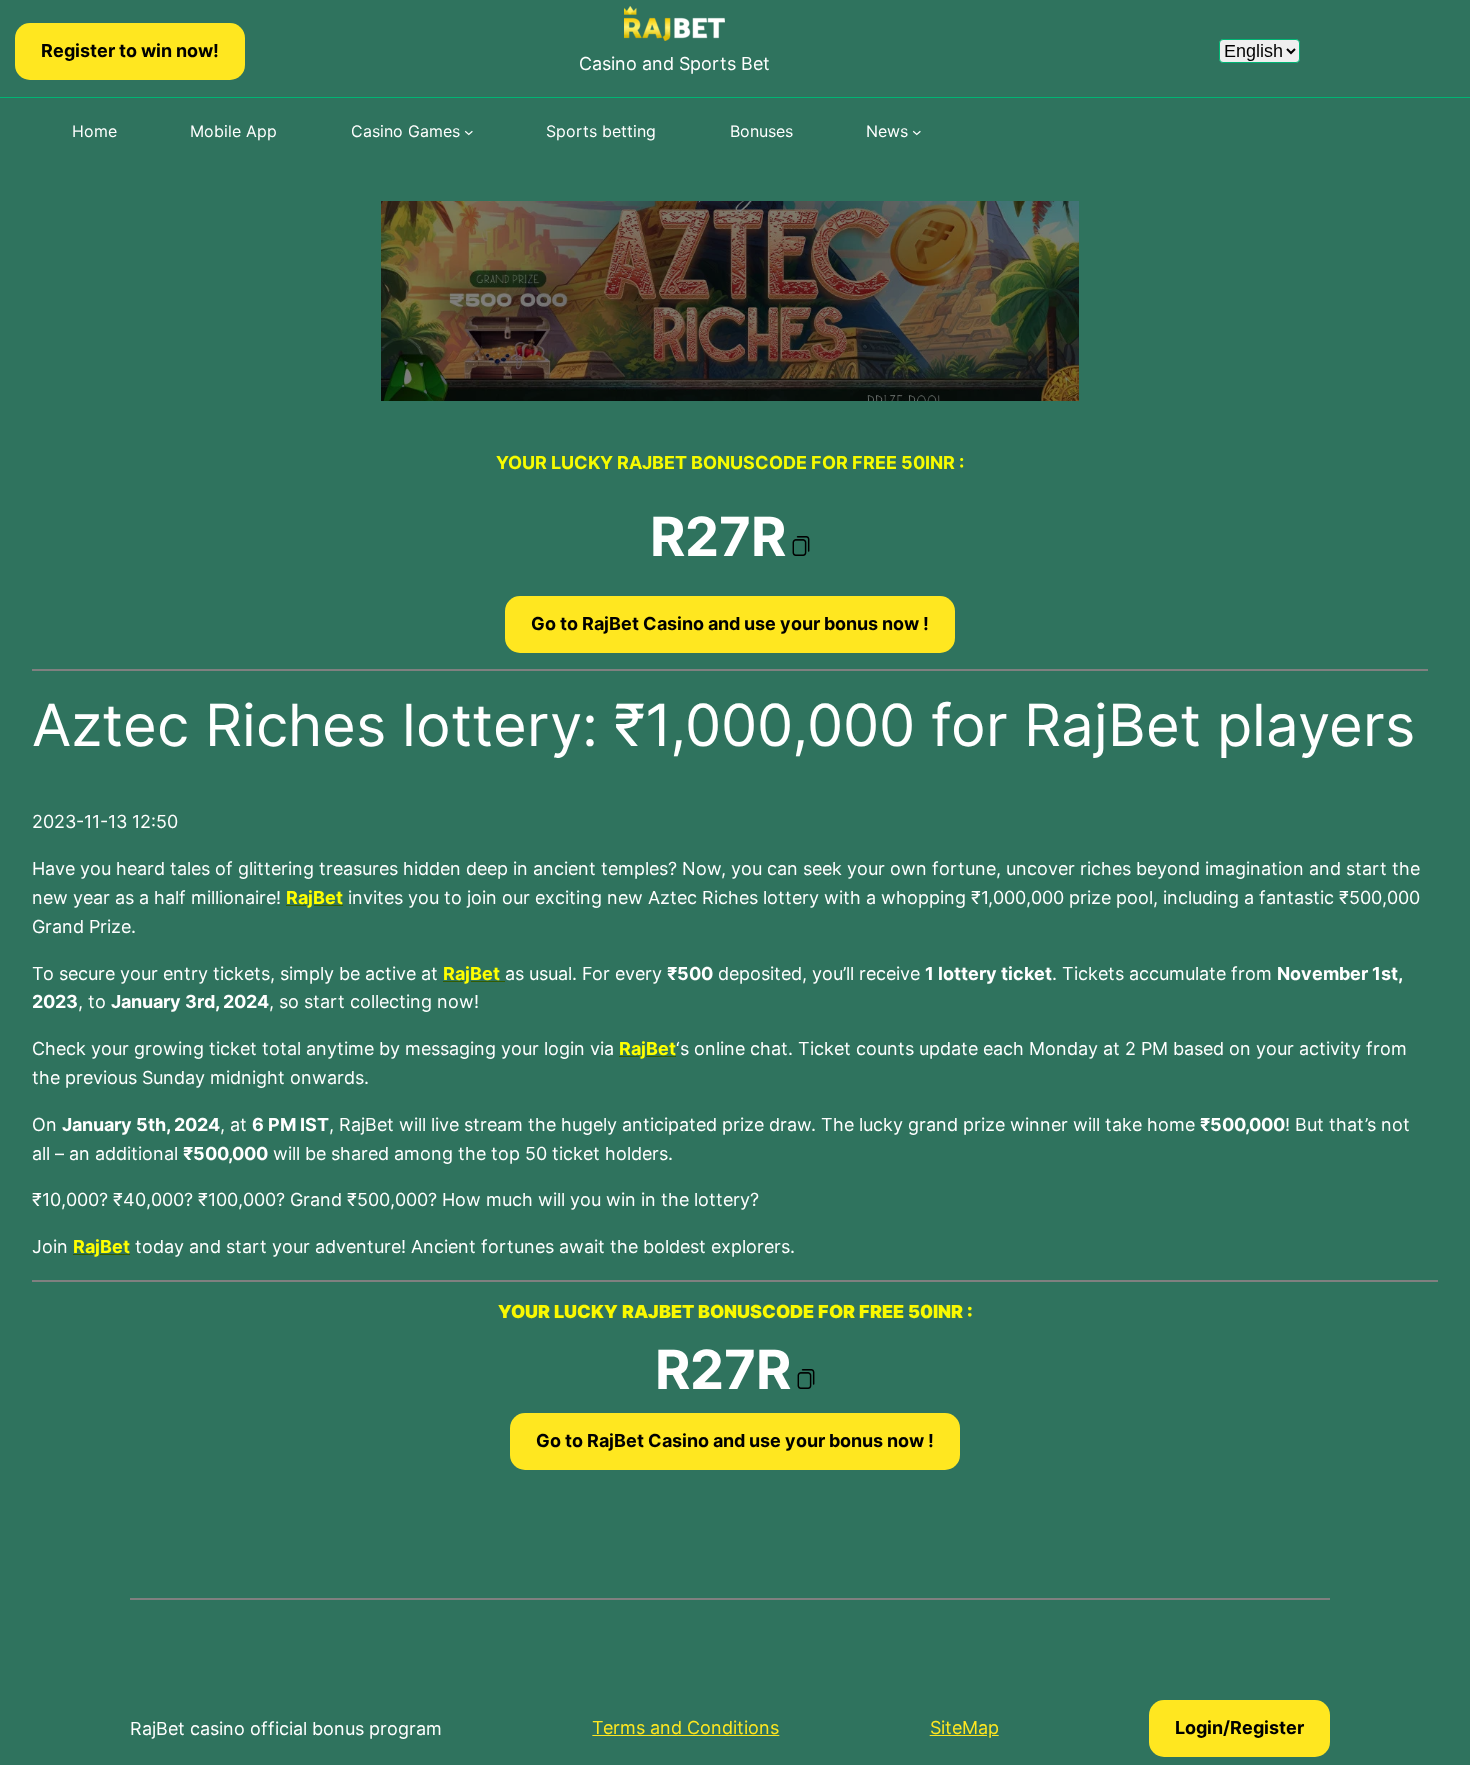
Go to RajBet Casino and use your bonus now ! (730, 623)
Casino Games (405, 131)
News (887, 131)
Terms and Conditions (685, 1727)
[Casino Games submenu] (469, 132)
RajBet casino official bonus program (286, 1728)
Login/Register (1239, 1727)
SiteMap (964, 1727)
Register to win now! (130, 50)
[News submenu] (917, 132)
